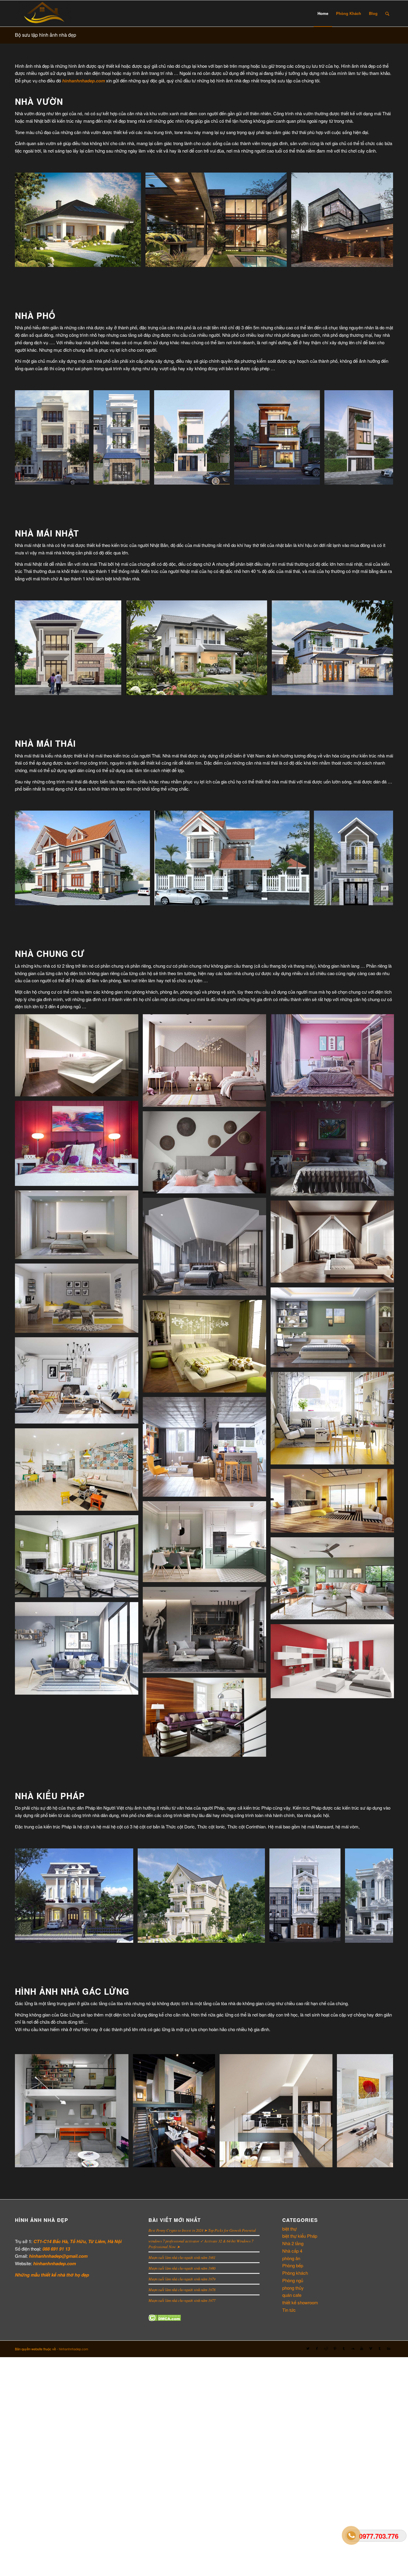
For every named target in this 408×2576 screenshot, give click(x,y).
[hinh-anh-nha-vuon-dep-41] (280, 260)
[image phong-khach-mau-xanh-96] (79, 1651)
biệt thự (289, 2229)
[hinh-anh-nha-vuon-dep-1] (134, 260)
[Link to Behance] (389, 2348)
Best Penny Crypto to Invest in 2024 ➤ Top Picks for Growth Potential (202, 2230)
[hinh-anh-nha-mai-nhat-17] (261, 688)
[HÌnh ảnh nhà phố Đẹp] (82, 478)
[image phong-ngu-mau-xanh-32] (335, 1330)
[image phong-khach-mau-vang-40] (335, 1503)
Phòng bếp (293, 2265)
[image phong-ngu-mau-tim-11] (79, 1146)
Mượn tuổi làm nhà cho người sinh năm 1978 (182, 2290)
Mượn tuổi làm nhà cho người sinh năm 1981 (182, 2257)
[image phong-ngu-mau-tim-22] (207, 1155)
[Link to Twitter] (308, 2348)
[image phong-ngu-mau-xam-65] (207, 1249)
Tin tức (289, 2310)
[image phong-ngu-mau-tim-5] (335, 1151)
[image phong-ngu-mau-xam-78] (79, 1227)
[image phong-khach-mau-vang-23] (335, 1420)
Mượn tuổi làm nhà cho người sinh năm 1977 (182, 2300)
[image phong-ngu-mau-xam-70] (335, 1244)
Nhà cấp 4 (292, 2251)
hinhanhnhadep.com (73, 2349)
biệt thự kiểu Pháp (300, 2236)
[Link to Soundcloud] (353, 2348)
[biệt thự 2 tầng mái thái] (303, 899)
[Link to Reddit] (326, 2348)
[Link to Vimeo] (371, 2348)
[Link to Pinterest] (335, 2348)
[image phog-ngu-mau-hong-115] (335, 1058)
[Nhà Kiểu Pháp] (127, 1936)
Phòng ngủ (293, 2280)
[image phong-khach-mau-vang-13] (207, 1449)
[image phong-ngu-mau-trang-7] (79, 1058)
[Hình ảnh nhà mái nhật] (115, 688)
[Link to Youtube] (362, 2348)
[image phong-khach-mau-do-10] (335, 1663)
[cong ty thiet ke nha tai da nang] (223, 478)
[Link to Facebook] (317, 2348)
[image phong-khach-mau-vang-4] (79, 1472)
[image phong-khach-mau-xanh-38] (79, 1559)
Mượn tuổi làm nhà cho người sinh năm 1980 (182, 2268)
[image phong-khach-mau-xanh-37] (335, 1581)
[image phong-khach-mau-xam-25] (207, 1632)
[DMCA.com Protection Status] (165, 2319)
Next (380, 220)
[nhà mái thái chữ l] (143, 899)
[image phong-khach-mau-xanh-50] (207, 1544)
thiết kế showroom (300, 2302)
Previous (28, 220)
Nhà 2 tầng (293, 2243)
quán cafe (292, 2295)
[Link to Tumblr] (344, 2348)
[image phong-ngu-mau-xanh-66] (207, 1348)
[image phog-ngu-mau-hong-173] (207, 1063)
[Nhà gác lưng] (122, 2161)
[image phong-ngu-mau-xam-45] (79, 1301)
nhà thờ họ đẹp (73, 2275)
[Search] (387, 13)
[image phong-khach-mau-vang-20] (79, 1383)
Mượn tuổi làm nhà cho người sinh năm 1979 (182, 2279)
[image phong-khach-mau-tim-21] (207, 1719)
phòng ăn (291, 2258)
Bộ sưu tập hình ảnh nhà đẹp (46, 35)
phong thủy (293, 2288)
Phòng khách (295, 2273)
